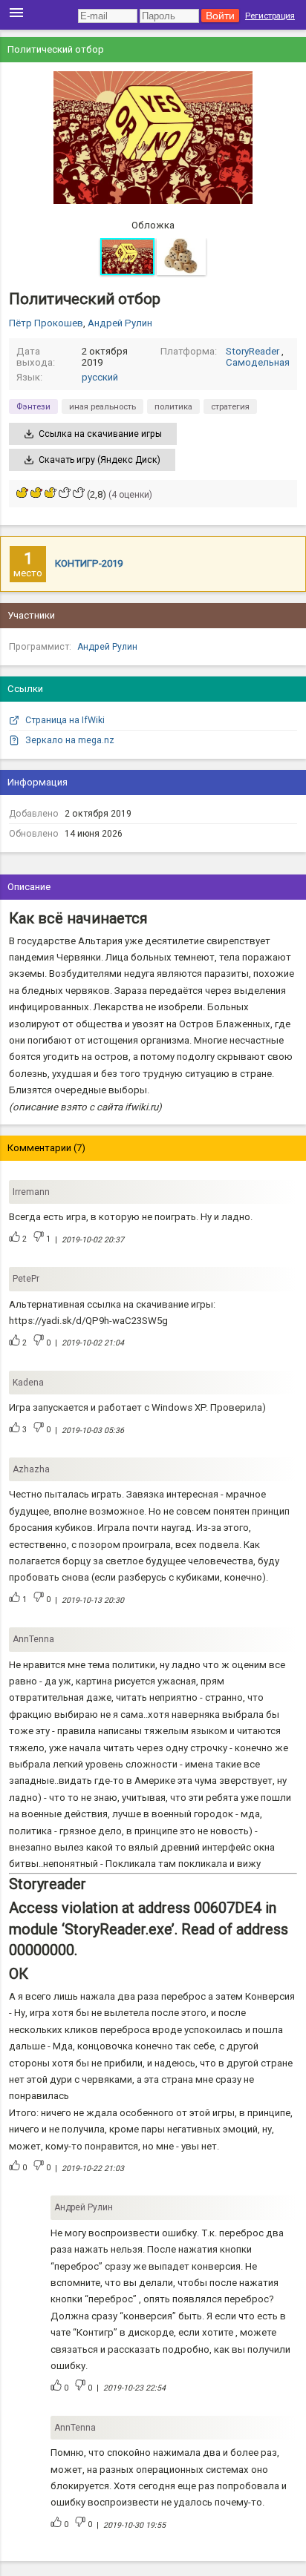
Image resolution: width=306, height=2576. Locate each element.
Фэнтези (33, 406)
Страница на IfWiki (65, 720)
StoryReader (253, 351)
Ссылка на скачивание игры (100, 434)
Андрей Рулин (120, 323)
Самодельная (258, 362)
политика (173, 406)
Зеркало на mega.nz (70, 740)
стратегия (230, 406)
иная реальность (102, 406)
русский (100, 377)
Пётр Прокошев (46, 323)
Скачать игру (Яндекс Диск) (100, 460)
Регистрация (270, 16)
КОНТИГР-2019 (89, 563)
